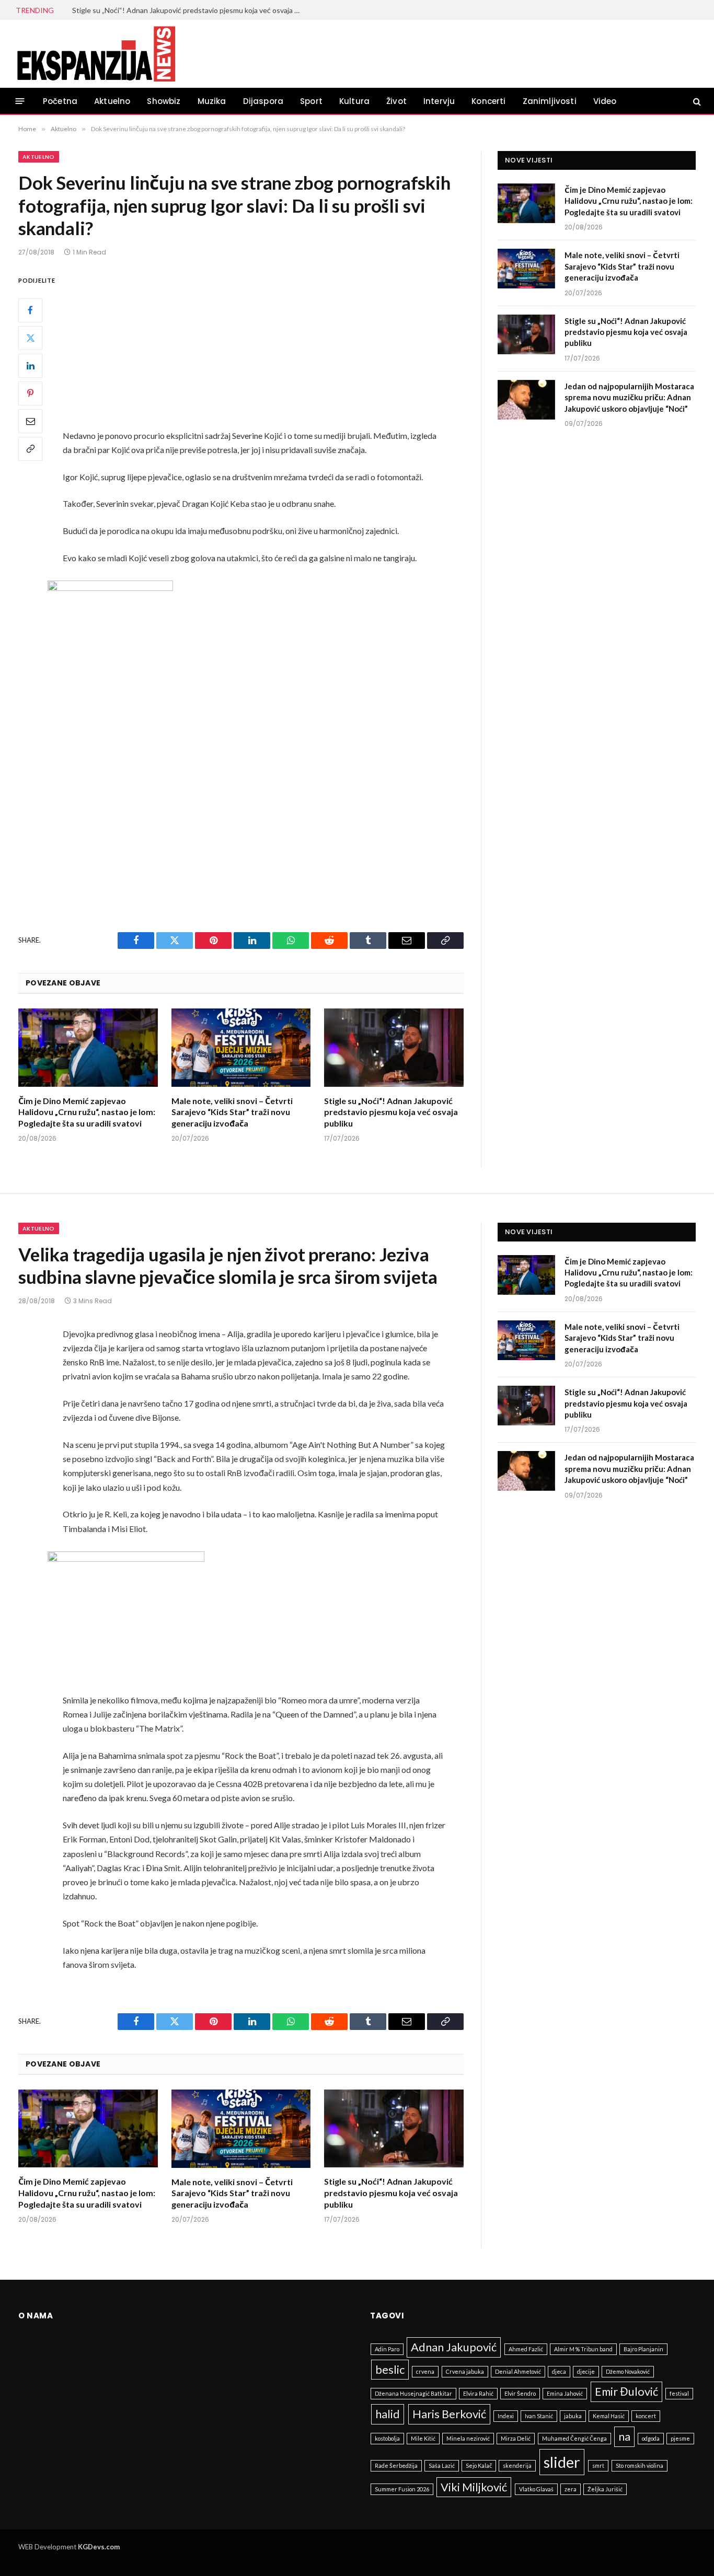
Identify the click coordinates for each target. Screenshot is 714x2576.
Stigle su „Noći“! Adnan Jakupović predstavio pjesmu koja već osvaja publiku (190, 10)
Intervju (439, 101)
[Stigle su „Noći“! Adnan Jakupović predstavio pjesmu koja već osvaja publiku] (394, 1048)
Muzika (212, 101)
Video (605, 101)
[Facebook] (30, 310)
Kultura (354, 101)
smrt (598, 2465)
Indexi (506, 2416)
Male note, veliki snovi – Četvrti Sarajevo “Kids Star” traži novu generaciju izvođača (232, 1112)
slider (562, 2462)
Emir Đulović (626, 2391)
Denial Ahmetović (518, 2371)
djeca (559, 2371)
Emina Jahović (565, 2393)
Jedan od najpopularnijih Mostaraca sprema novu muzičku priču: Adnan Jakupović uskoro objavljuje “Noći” (629, 397)
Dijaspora (263, 101)
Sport (311, 101)
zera (571, 2489)
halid (388, 2414)
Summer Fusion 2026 (402, 2489)
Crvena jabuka (465, 2371)
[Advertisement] (268, 351)
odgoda (651, 2438)
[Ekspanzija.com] (96, 54)
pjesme (680, 2438)
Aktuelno (112, 101)
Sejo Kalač (479, 2465)
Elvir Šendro (520, 2393)
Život (396, 101)
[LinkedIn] (30, 365)
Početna (60, 101)
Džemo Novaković (628, 2371)
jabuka (573, 2416)
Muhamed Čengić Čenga (574, 2438)
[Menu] (20, 101)
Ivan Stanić (539, 2416)
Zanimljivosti (550, 101)
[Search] (696, 101)
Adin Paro (387, 2349)
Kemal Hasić (609, 2416)
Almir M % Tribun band (583, 2349)
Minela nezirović (468, 2438)
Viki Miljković (474, 2487)
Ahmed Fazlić (526, 2349)
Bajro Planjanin (643, 2349)
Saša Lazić (442, 2465)
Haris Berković (449, 2414)
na (624, 2436)
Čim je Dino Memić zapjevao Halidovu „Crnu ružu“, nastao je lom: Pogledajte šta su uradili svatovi (87, 1112)
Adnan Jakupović (454, 2347)
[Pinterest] (30, 393)
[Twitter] (30, 338)
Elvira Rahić (478, 2393)
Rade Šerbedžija (396, 2465)
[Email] (30, 421)
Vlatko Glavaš (536, 2489)
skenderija (517, 2465)
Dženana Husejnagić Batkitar (413, 2393)
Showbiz (164, 101)
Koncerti (488, 101)
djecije (586, 2371)
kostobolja (387, 2438)
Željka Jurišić (605, 2489)
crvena (425, 2371)
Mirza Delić (516, 2438)
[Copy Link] (30, 448)
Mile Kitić (423, 2438)
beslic (390, 2369)
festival (679, 2393)
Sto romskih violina (640, 2465)
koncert (646, 2416)
